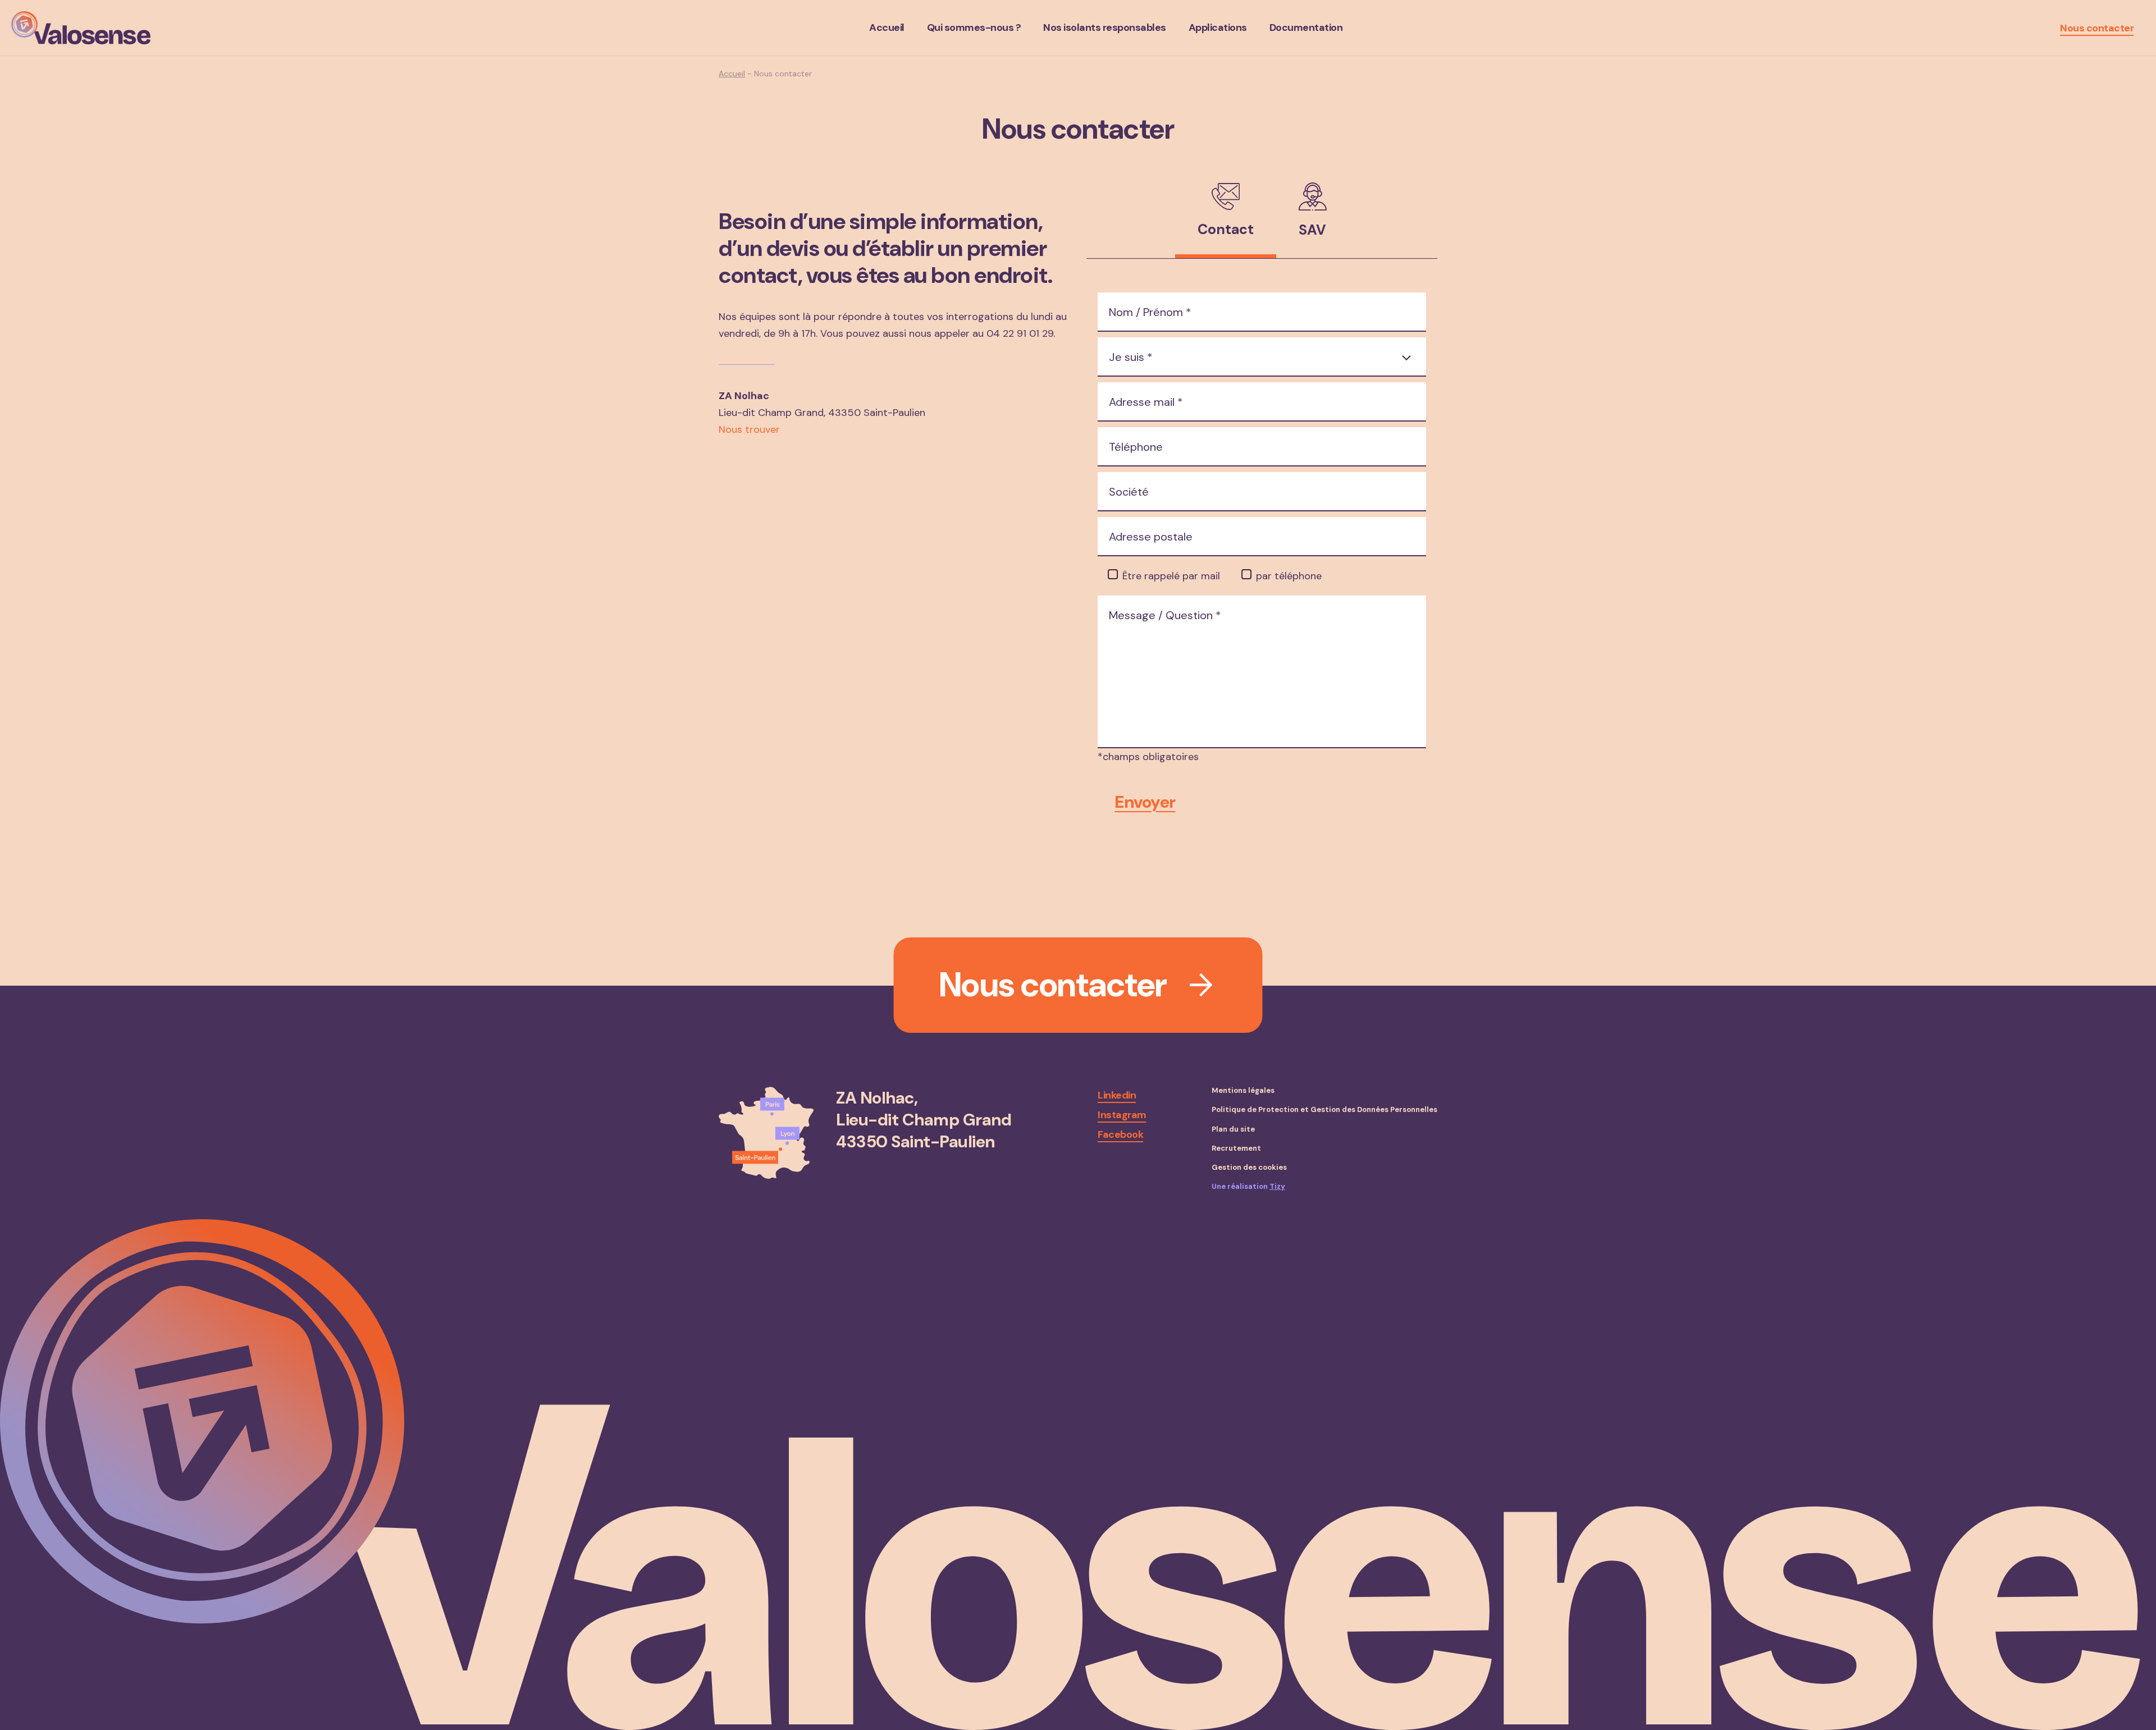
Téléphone (1136, 447)
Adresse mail (1146, 402)
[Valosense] (81, 28)
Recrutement (1236, 1148)
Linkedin (1117, 1095)
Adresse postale (1151, 537)
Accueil (887, 28)
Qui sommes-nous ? (974, 28)
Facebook (1120, 1134)
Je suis (1131, 357)
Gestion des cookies (1249, 1168)
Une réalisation (1248, 1187)
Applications (1218, 28)
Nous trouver (749, 429)
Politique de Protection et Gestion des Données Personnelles (1324, 1110)
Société (1129, 492)
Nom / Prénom (1150, 312)
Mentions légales (1243, 1091)
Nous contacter (2097, 28)
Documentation (1306, 28)
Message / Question (1165, 615)
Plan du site (1233, 1129)
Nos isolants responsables (1105, 28)
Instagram (1122, 1115)
